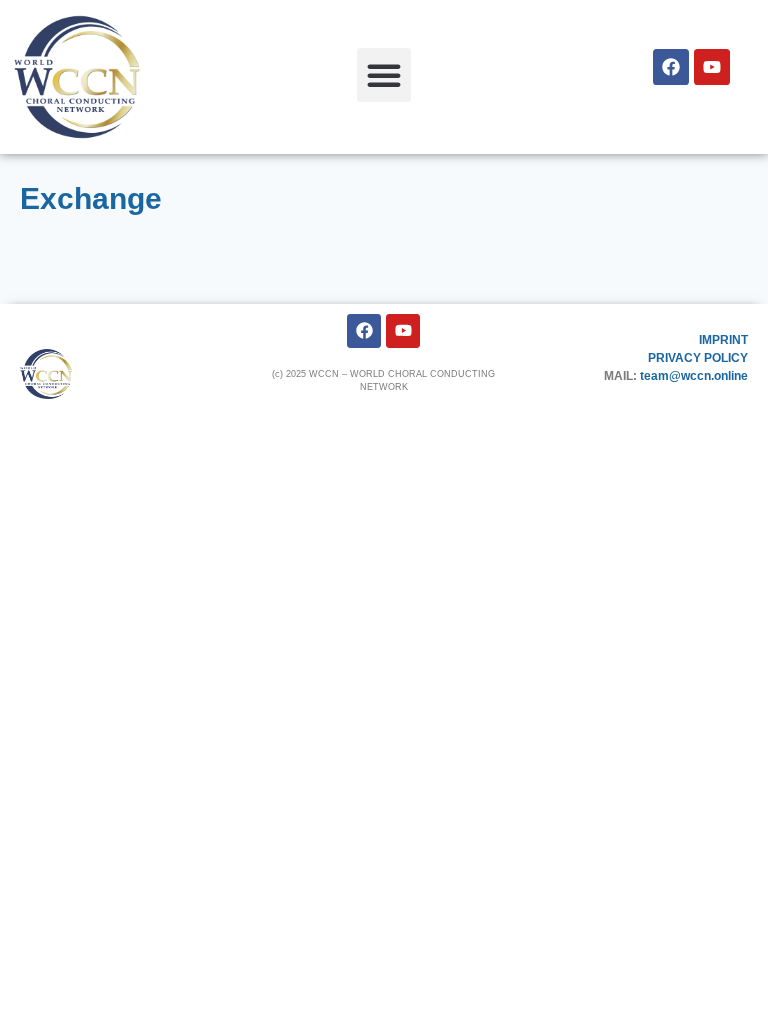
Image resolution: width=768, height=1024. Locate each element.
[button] (384, 75)
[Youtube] (712, 67)
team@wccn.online (694, 376)
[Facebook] (671, 67)
